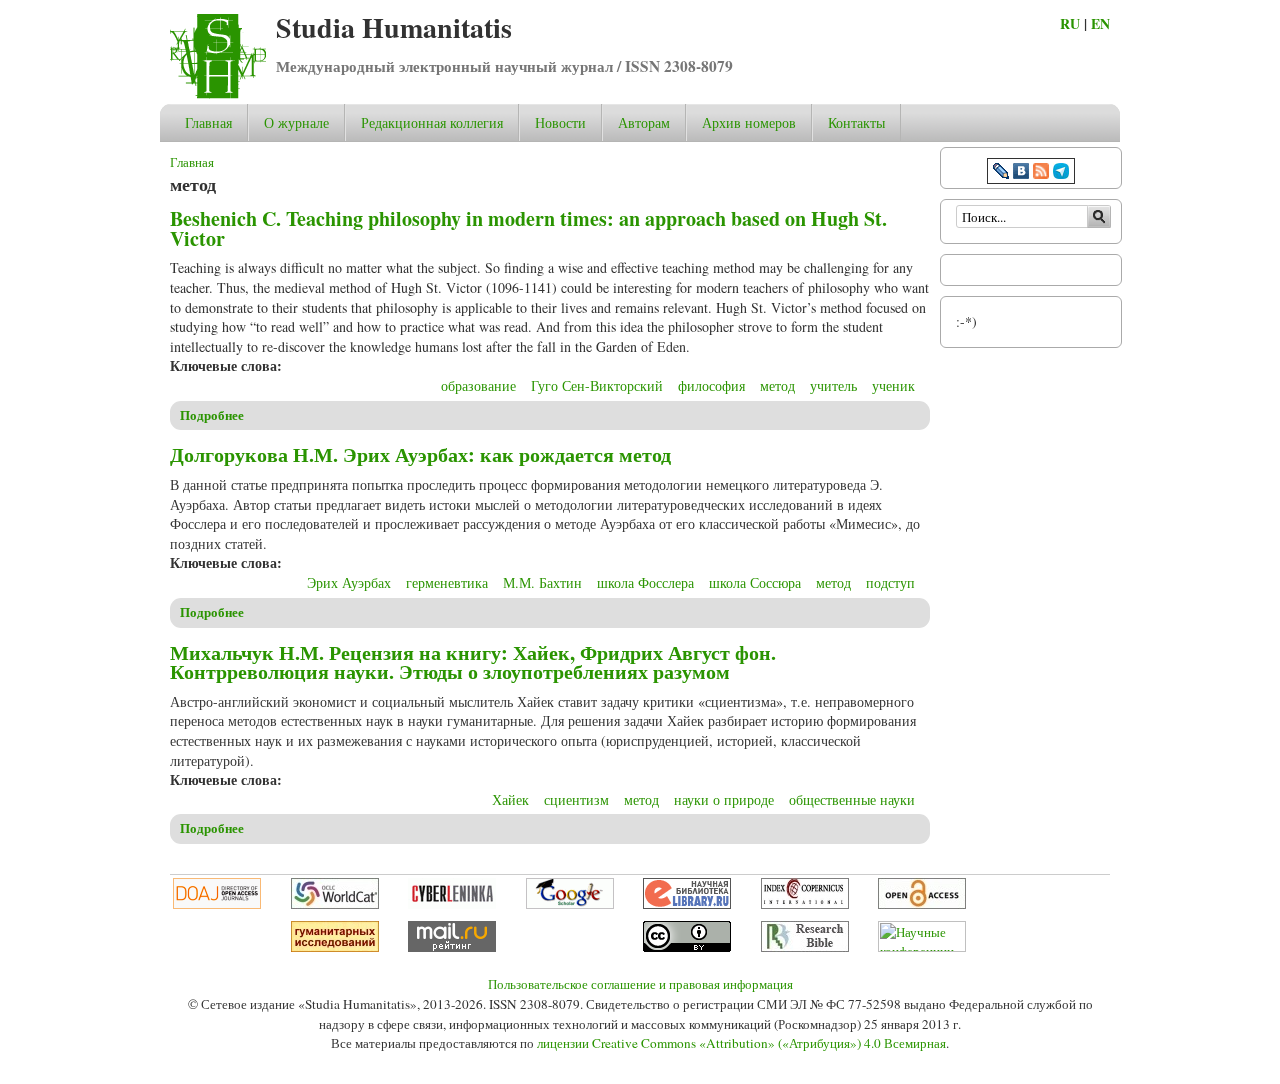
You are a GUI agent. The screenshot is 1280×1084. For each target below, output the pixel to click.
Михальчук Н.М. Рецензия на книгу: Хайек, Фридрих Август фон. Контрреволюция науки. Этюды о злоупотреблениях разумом (473, 662)
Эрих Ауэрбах (349, 582)
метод (777, 385)
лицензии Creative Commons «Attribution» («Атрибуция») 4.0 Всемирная (741, 1043)
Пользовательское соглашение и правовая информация (640, 984)
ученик (893, 385)
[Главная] (218, 93)
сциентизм (576, 799)
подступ (890, 582)
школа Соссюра (755, 582)
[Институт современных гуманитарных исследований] (335, 947)
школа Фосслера (645, 582)
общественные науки (852, 799)
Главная (208, 122)
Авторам (644, 122)
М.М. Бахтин (542, 582)
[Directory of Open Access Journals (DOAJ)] (217, 904)
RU (1070, 23)
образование (478, 385)
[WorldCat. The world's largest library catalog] (335, 904)
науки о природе (724, 799)
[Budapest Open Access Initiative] (922, 904)
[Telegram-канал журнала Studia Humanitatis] (1061, 173)
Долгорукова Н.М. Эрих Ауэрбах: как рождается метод (420, 454)
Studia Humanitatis (394, 27)
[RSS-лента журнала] (1041, 173)
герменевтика (447, 582)
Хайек (510, 799)
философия (711, 385)
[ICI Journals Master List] (805, 904)
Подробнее (212, 415)
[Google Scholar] (570, 904)
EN (1100, 23)
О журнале (296, 122)
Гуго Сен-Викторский (597, 385)
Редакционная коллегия (432, 122)
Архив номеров (749, 122)
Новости (560, 122)
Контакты (856, 122)
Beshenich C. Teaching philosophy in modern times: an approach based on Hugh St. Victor (528, 228)
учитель (833, 385)
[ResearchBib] (805, 947)
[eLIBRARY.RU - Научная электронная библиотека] (687, 904)
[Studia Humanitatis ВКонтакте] (1021, 173)
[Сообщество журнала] (1003, 173)
